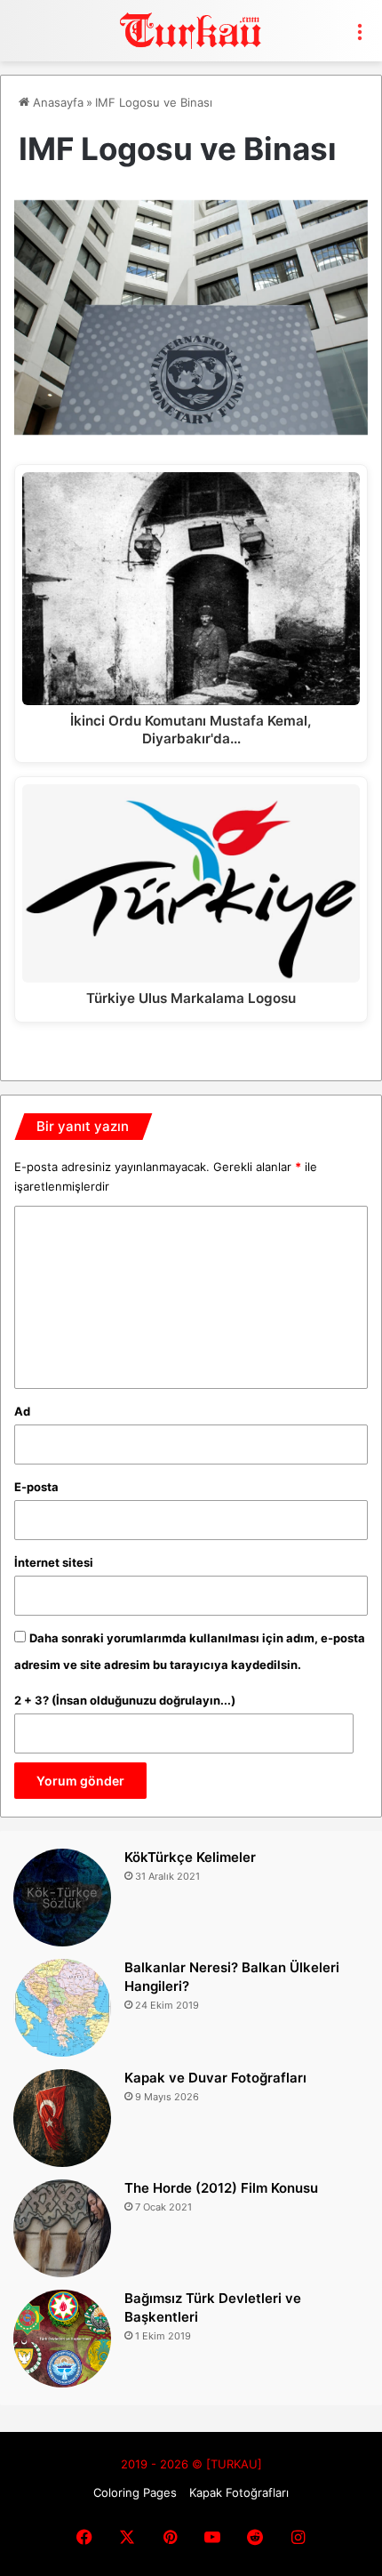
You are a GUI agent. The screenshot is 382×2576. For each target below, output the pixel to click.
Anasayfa (56, 102)
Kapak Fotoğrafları (239, 2492)
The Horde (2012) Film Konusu (221, 2188)
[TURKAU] (191, 31)
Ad (22, 1411)
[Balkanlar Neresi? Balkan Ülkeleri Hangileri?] (62, 2008)
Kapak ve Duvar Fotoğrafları (215, 2078)
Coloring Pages (135, 2492)
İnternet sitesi (54, 1562)
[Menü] (360, 37)
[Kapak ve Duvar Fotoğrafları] (62, 2118)
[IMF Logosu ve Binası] (191, 429)
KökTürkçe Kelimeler (190, 1857)
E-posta (36, 1487)
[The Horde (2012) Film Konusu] (62, 2228)
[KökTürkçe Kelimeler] (62, 1898)
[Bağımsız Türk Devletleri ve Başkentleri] (62, 2339)
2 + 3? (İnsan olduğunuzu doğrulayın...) (125, 1700)
